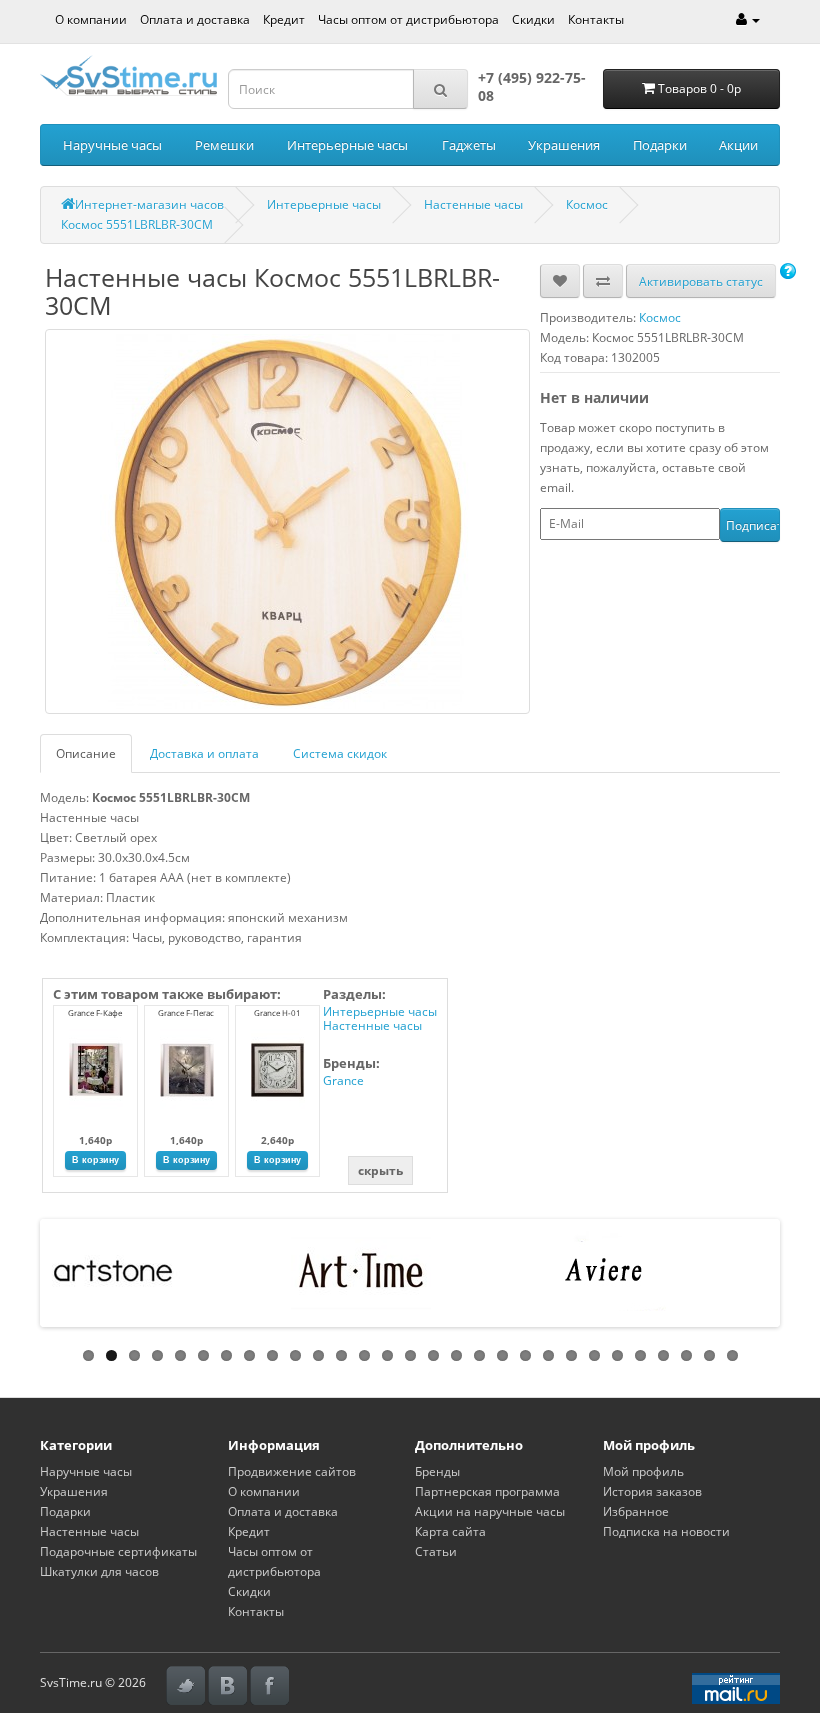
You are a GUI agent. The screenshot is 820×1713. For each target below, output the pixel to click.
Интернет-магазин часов (149, 204)
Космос (587, 204)
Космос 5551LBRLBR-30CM (137, 224)
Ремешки (224, 145)
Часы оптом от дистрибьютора (408, 19)
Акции (738, 145)
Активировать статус (701, 281)
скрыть (380, 1170)
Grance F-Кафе (95, 1012)
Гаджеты (469, 145)
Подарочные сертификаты (118, 1551)
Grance (343, 1080)
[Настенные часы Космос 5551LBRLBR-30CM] (287, 521)
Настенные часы (473, 204)
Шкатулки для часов (99, 1571)
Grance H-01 (277, 1012)
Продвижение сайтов (292, 1471)
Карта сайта (450, 1531)
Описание (86, 753)
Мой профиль (643, 1471)
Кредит (284, 19)
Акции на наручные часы (490, 1511)
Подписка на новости (666, 1531)
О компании (91, 19)
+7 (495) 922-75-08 (532, 86)
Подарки (660, 145)
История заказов (652, 1491)
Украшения (564, 145)
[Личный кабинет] (748, 19)
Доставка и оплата (204, 753)
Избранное (636, 1511)
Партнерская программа (487, 1491)
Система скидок (340, 753)
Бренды (437, 1471)
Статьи (436, 1551)
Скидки (533, 19)
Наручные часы (112, 145)
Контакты (596, 19)
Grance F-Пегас (186, 1012)
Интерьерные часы (347, 145)
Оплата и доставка (195, 19)
